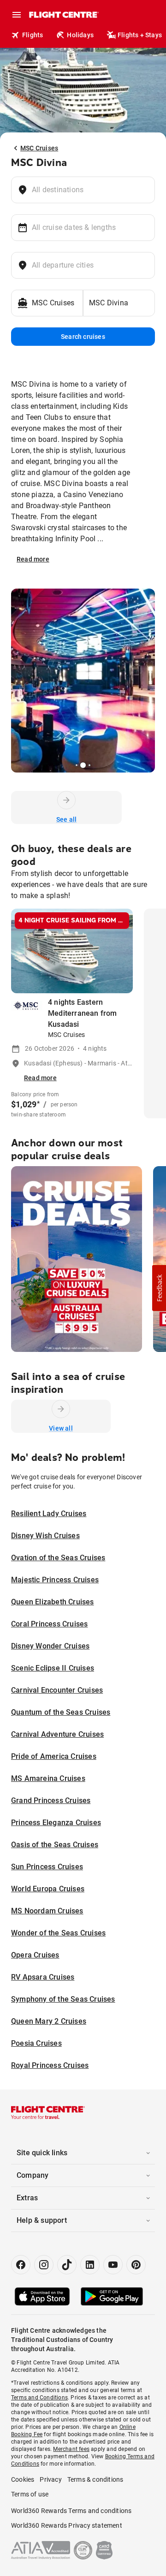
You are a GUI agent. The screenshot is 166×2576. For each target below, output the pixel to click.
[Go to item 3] (77, 765)
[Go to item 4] (83, 765)
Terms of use (30, 2494)
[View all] (61, 1409)
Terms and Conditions (39, 2398)
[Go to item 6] (93, 765)
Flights (33, 35)
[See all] (66, 800)
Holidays (80, 35)
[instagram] (44, 2265)
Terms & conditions (95, 2479)
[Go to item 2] (73, 765)
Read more (33, 559)
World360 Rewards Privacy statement (67, 2525)
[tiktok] (67, 2265)
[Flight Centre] (63, 15)
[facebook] (21, 2265)
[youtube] (113, 2265)
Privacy (50, 2479)
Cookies (23, 2479)
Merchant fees (71, 2449)
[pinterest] (136, 2265)
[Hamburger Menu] (17, 15)
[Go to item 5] (89, 765)
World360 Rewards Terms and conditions (71, 2511)
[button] (159, 1288)
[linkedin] (90, 2265)
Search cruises (83, 337)
